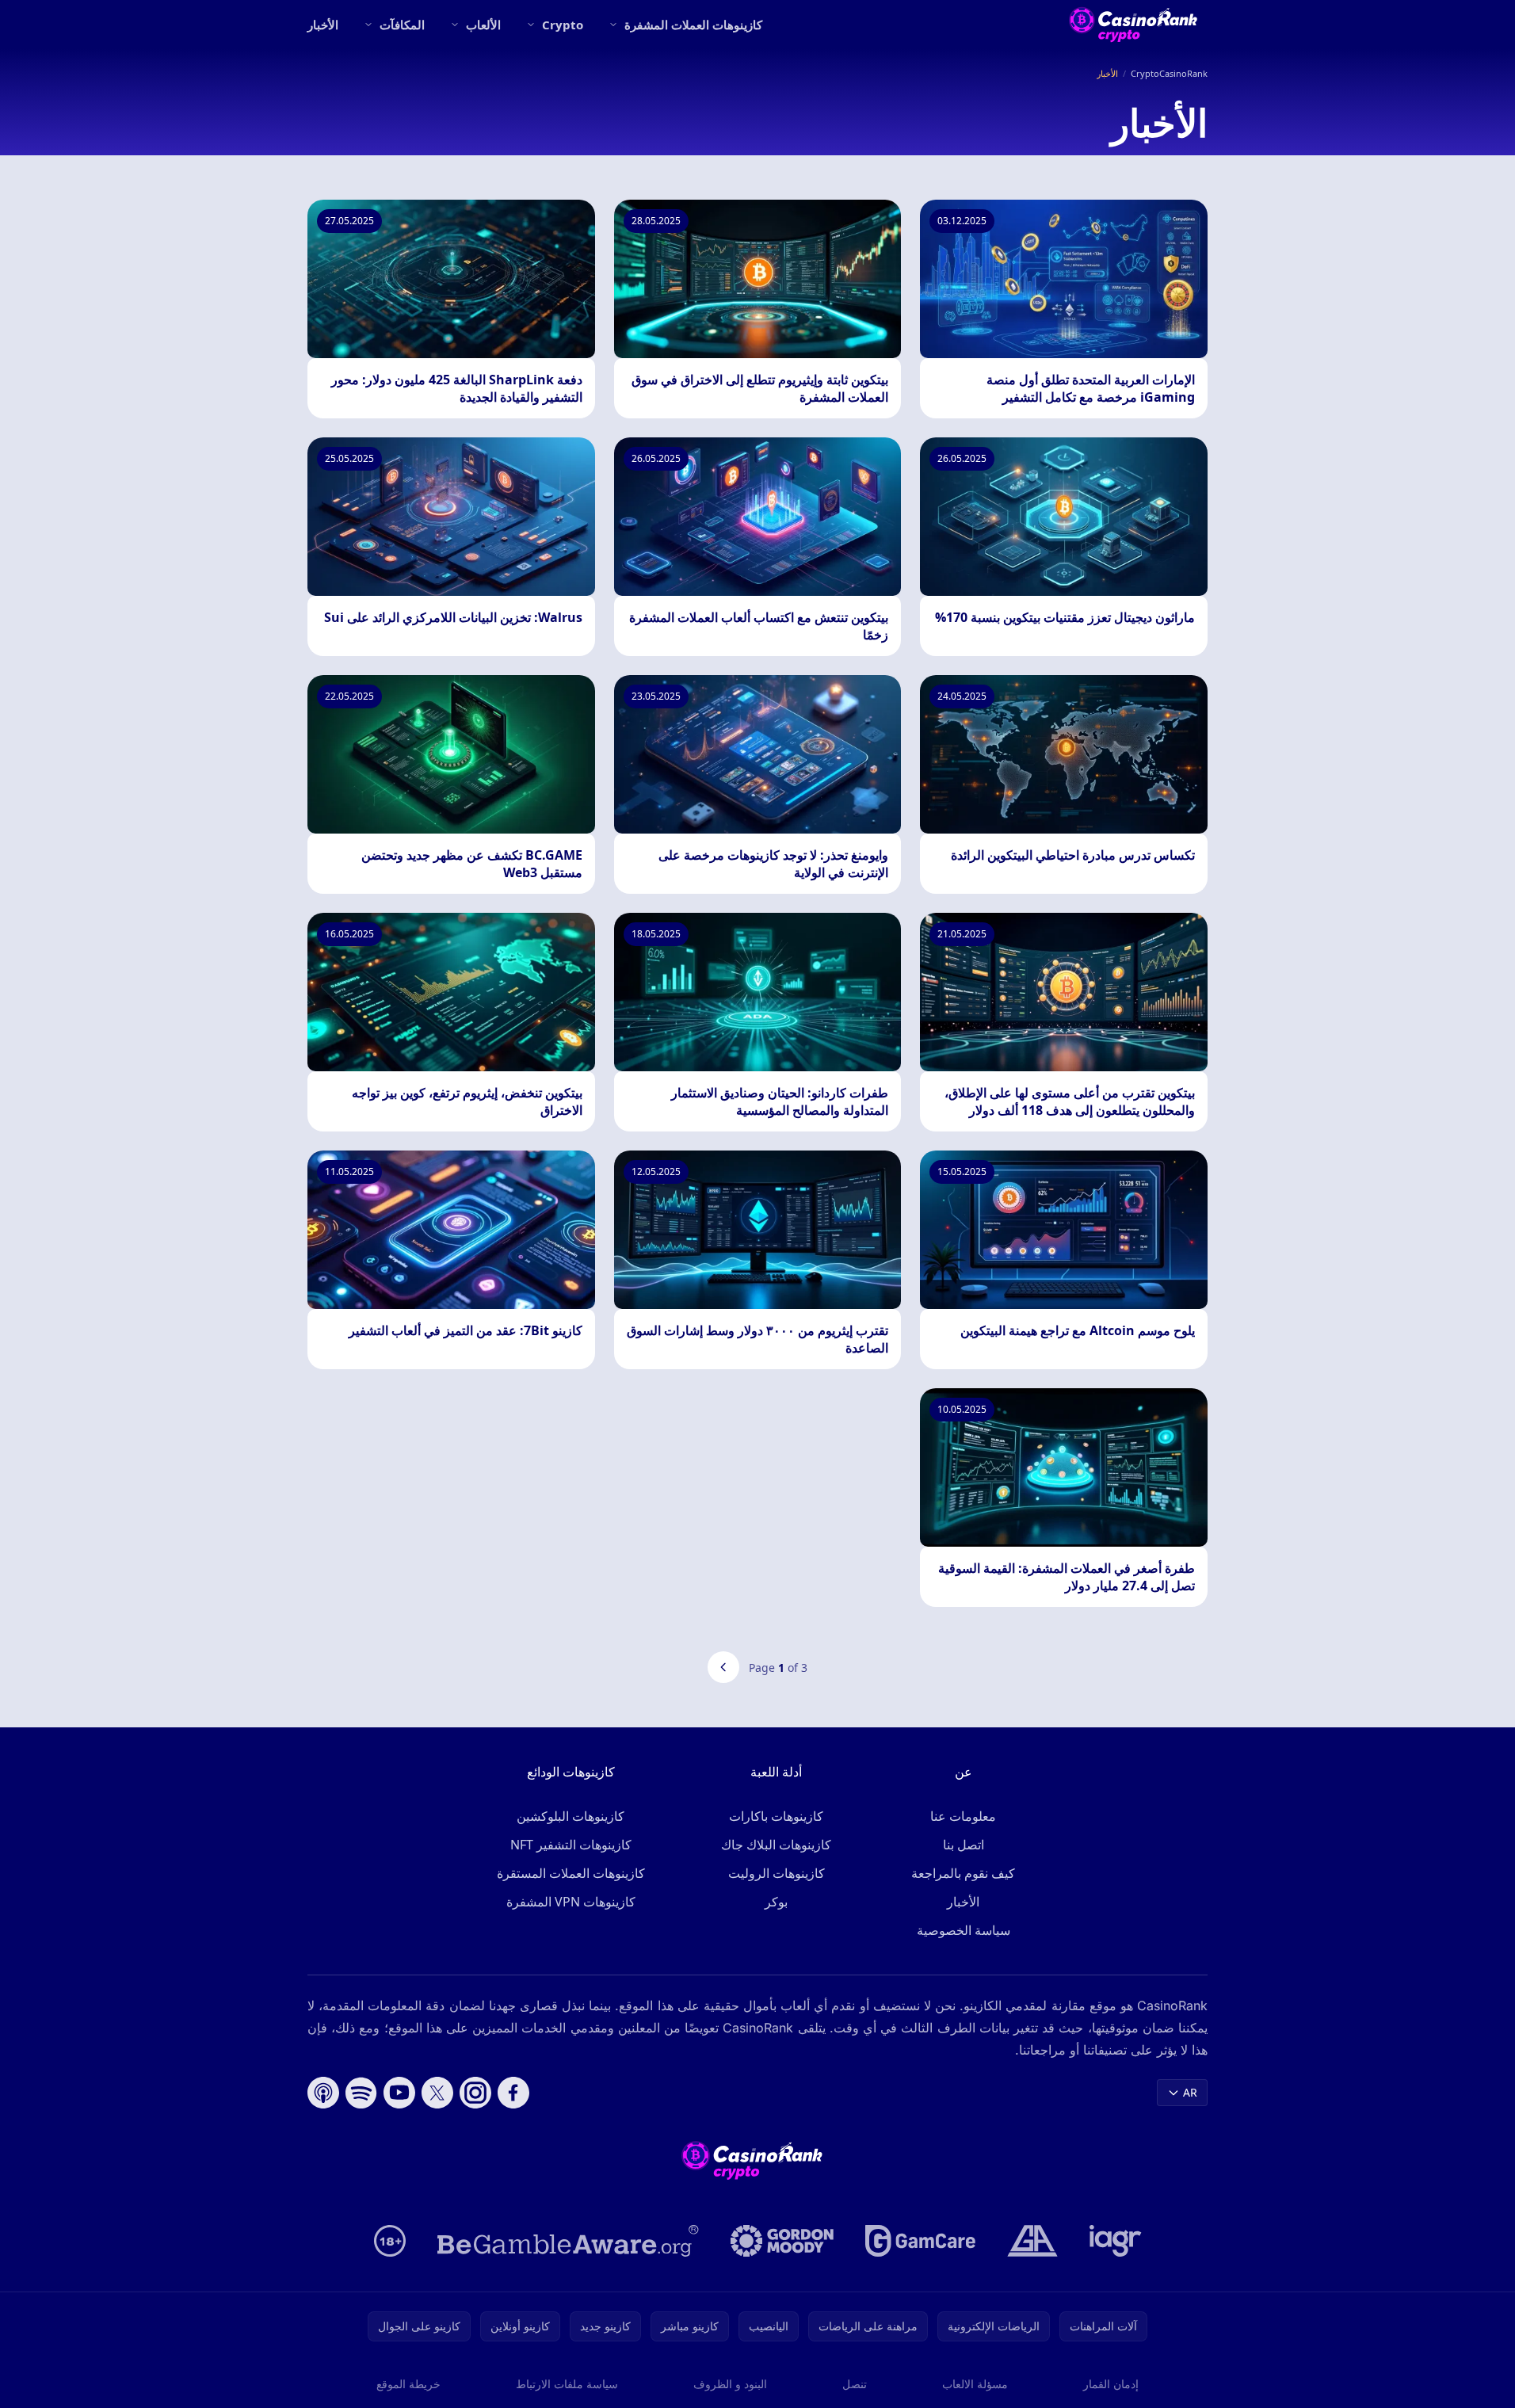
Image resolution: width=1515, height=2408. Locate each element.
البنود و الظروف (730, 2384)
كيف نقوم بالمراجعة (963, 1873)
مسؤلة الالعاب (975, 2384)
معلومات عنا (963, 1816)
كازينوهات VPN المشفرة (571, 1902)
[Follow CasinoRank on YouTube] (399, 2093)
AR (1190, 2092)
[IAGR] (1116, 2241)
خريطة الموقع (408, 2384)
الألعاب (483, 25)
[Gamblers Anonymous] (1032, 2241)
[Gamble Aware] (568, 2241)
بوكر (776, 1902)
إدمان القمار (1111, 2384)
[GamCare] (920, 2241)
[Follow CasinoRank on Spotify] (361, 2093)
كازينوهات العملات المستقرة (571, 1873)
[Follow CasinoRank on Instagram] (475, 2093)
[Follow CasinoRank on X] (437, 2093)
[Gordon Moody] (782, 2241)
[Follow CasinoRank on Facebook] (513, 2093)
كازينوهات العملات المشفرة (693, 25)
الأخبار (323, 25)
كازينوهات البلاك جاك (776, 1845)
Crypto (563, 25)
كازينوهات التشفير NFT (571, 1845)
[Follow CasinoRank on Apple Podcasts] (323, 2093)
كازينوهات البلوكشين (571, 1816)
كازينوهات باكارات (776, 1816)
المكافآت (402, 25)
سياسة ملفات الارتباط (567, 2384)
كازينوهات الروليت (777, 1873)
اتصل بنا (964, 1845)
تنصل (855, 2384)
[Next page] (723, 1667)
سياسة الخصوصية (964, 1930)
